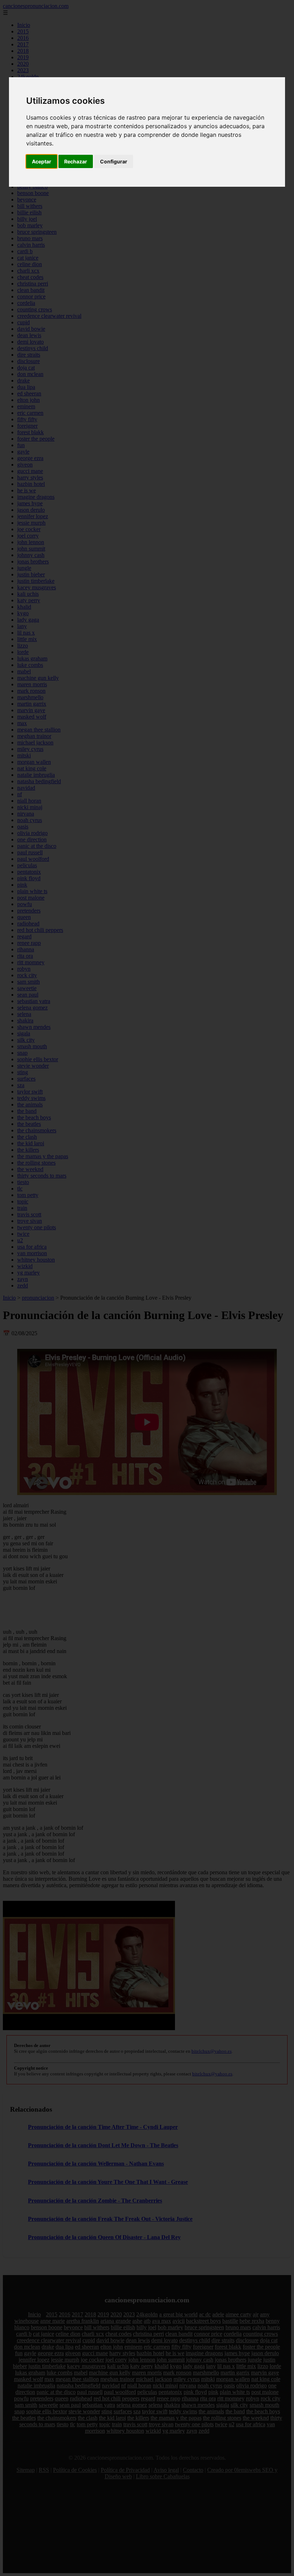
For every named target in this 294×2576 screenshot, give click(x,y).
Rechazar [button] (76, 161)
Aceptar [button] (42, 161)
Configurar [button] (114, 161)
